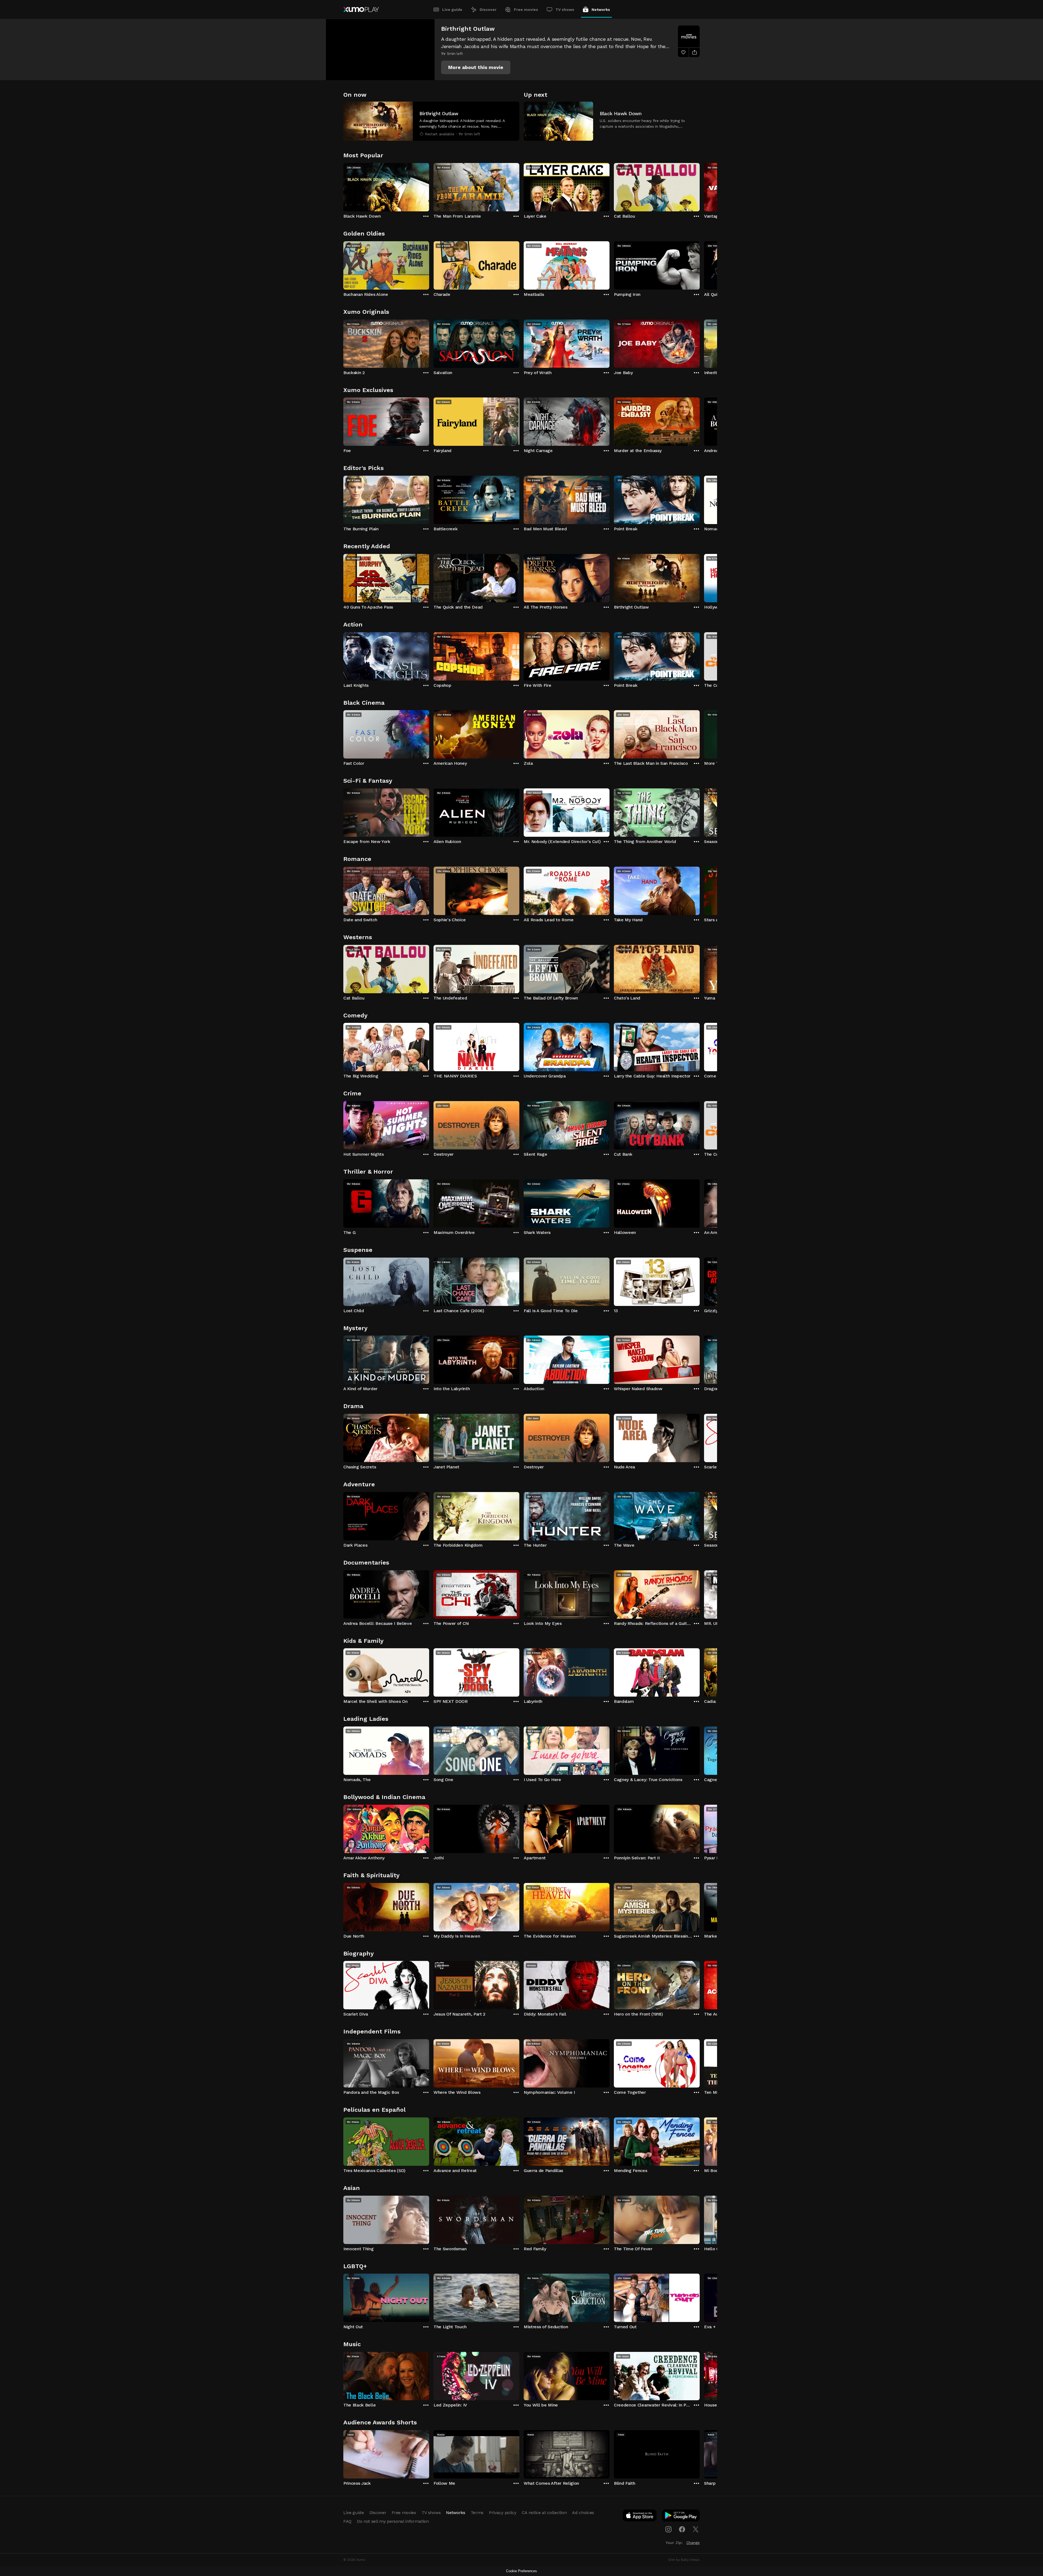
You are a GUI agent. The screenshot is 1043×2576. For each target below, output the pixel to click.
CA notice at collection (544, 2513)
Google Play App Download (681, 2517)
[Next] (700, 186)
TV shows (565, 10)
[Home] (361, 10)
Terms (477, 2513)
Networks (601, 10)
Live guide (452, 10)
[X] (696, 2529)
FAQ (347, 2521)
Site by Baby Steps (684, 2560)
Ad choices (583, 2513)
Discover (488, 10)
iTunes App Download (640, 2517)
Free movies (526, 10)
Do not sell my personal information (393, 2521)
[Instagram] (668, 2529)
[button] (476, 67)
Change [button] (693, 2543)
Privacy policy (503, 2513)
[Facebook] (682, 2529)
